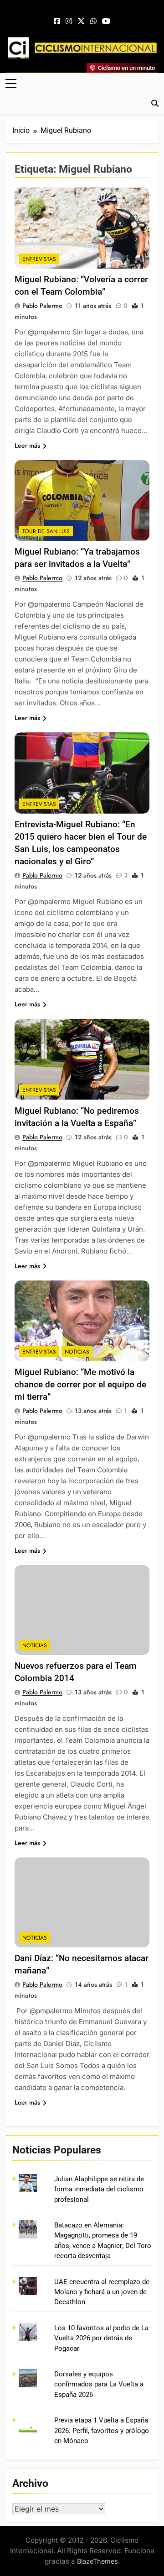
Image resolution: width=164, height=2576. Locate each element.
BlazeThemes (97, 2561)
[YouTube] (106, 21)
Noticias (77, 1352)
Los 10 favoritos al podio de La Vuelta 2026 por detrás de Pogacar (101, 2338)
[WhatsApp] (93, 21)
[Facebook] (57, 21)
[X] (81, 21)
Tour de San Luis (46, 531)
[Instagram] (69, 21)
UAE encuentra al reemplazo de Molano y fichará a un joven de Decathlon (102, 2292)
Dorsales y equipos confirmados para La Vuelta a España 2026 (99, 2384)
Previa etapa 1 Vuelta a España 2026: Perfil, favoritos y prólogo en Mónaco (102, 2431)
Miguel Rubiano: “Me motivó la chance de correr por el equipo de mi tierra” (80, 1384)
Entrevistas (39, 259)
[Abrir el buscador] (155, 103)
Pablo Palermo (42, 306)
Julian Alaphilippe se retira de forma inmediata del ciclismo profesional (99, 2189)
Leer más (27, 445)
